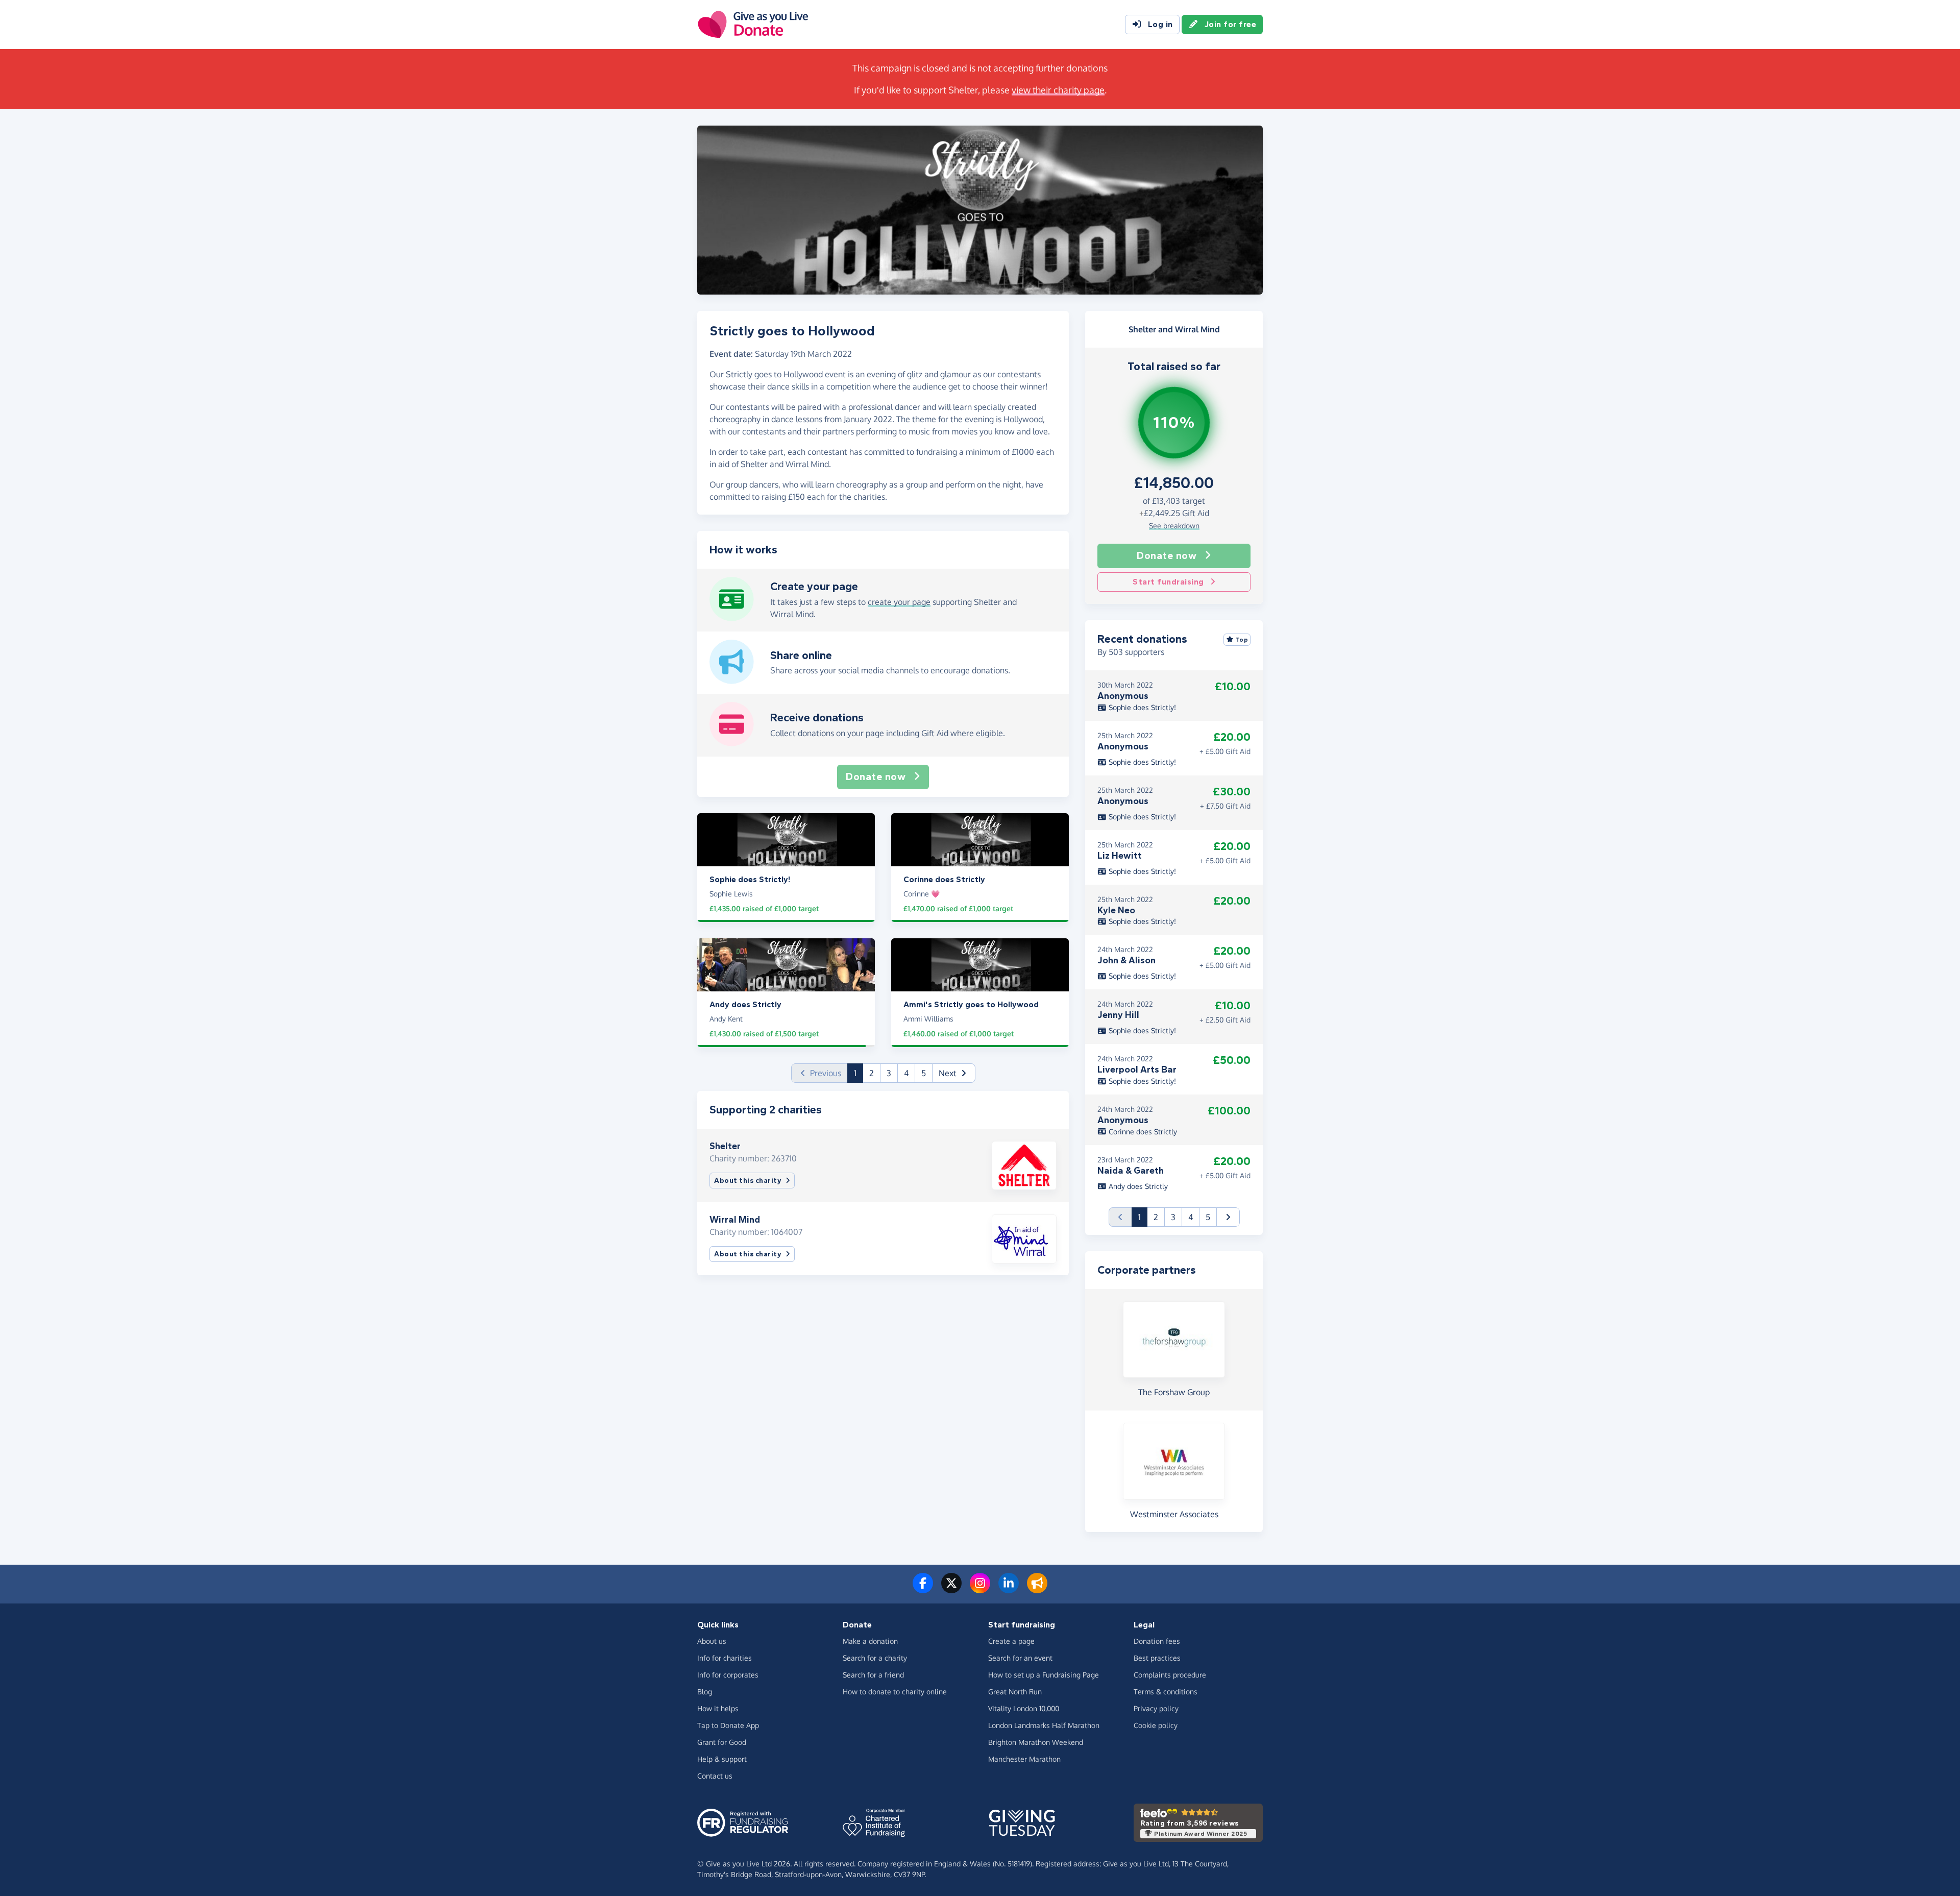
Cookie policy (1156, 1725)
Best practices (1157, 1658)
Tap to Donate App (728, 1725)
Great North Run (1015, 1692)
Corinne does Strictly (1142, 1132)
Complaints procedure (1170, 1675)
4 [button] (906, 1073)
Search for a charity (875, 1658)
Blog (705, 1692)
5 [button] (924, 1073)
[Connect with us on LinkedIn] (1009, 1589)
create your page (899, 602)
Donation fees (1157, 1641)
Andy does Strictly (1137, 1186)
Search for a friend (873, 1675)
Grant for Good (722, 1742)
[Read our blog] (1037, 1589)
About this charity (748, 1181)
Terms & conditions (1166, 1692)
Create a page (1011, 1641)
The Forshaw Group (1174, 1392)
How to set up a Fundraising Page (1044, 1675)
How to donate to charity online (895, 1692)
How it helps (718, 1708)
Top (1242, 640)
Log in (1160, 24)
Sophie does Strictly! (1141, 707)
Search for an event (1020, 1658)
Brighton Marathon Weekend (1036, 1742)
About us (712, 1641)
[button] (954, 1073)
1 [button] (859, 1073)
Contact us (715, 1776)
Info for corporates (728, 1675)
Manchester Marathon (1024, 1759)
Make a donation (870, 1641)
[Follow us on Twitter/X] (951, 1589)
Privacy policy (1156, 1708)
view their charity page (1058, 90)
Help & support (722, 1759)
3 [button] (889, 1073)
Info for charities (725, 1658)
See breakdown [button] (1174, 526)
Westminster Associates (1174, 1514)
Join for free (1231, 24)
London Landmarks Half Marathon (1044, 1725)
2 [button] (872, 1073)
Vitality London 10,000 (1024, 1708)
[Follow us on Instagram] (980, 1589)
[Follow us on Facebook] (923, 1589)
